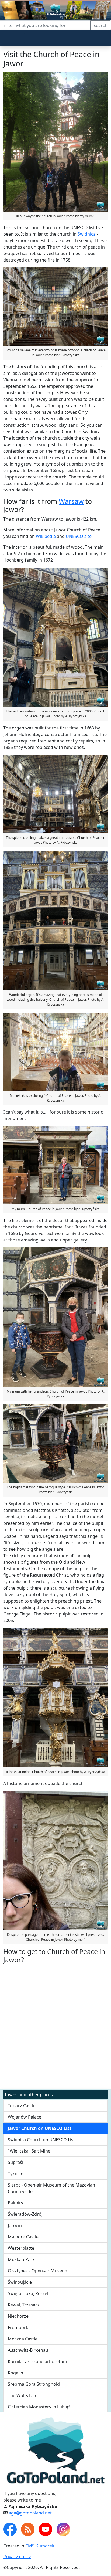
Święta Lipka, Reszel (28, 2293)
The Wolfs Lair (22, 2395)
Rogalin (15, 2373)
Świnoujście (20, 2282)
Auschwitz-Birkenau (28, 2350)
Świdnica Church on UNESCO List (41, 2140)
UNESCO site (79, 536)
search (101, 25)
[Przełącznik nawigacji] (17, 38)
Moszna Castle (23, 2339)
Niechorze (18, 2316)
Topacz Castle (22, 2106)
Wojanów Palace (25, 2117)
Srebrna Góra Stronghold (34, 2384)
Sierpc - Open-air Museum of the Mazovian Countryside (51, 2188)
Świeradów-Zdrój (25, 2214)
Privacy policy (17, 2557)
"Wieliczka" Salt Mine (29, 2151)
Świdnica (87, 234)
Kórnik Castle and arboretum (37, 2361)
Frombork (18, 2327)
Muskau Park (21, 2259)
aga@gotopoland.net (30, 2513)
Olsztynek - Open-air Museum (38, 2271)
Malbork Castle (23, 2237)
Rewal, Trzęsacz (24, 2305)
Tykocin (16, 2174)
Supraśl (15, 2162)
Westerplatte (21, 2248)
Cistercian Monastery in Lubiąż (39, 2407)
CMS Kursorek (40, 2546)
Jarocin (15, 2225)
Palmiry (15, 2203)
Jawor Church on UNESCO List (40, 2128)
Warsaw (71, 501)
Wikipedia (46, 536)
